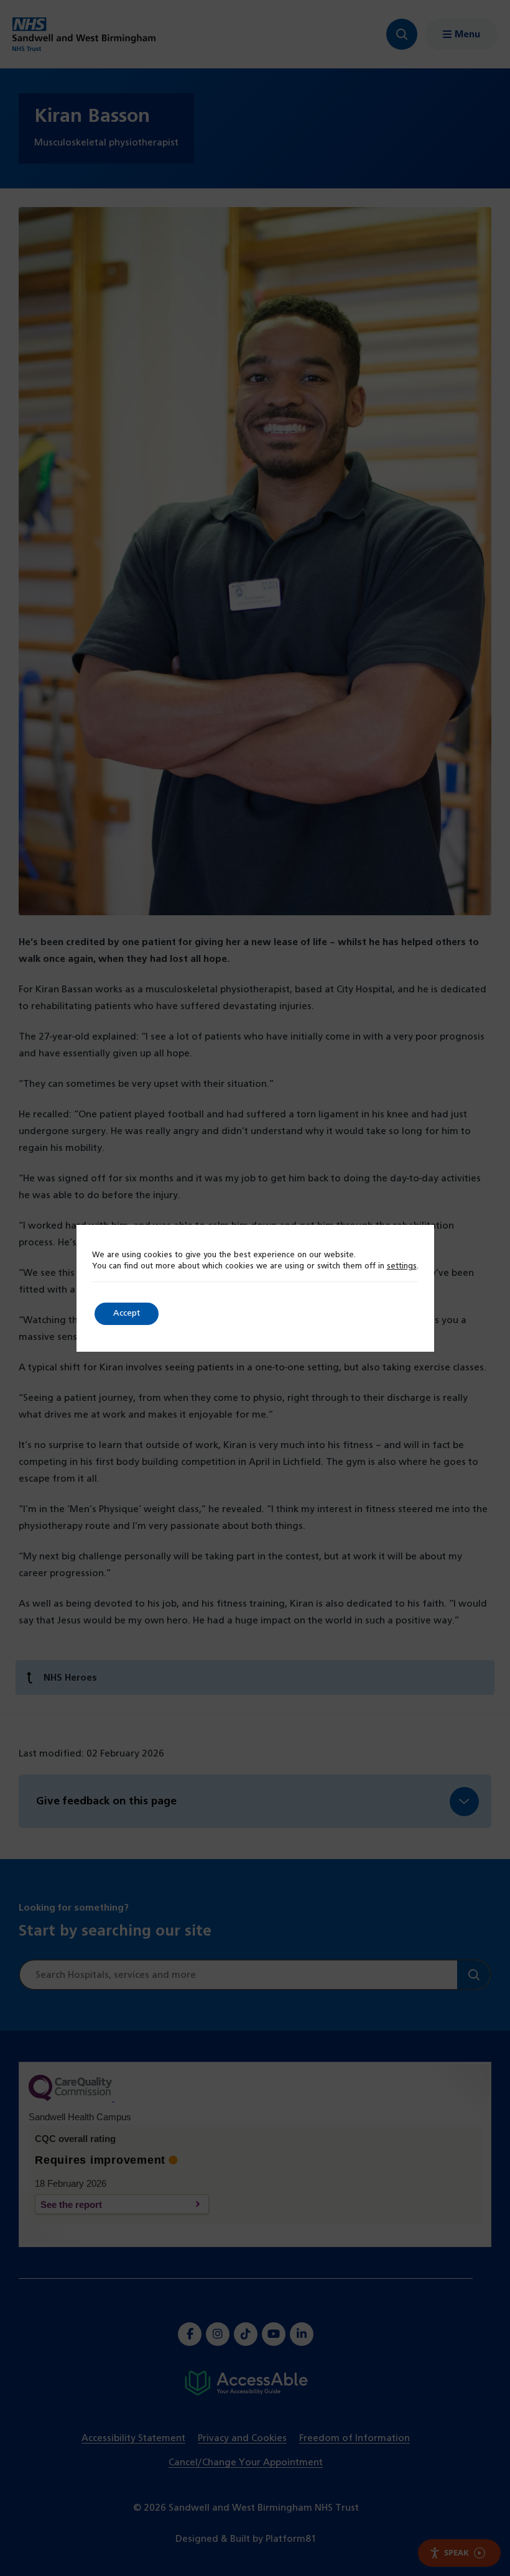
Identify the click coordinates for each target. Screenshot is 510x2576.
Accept (127, 1313)
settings (402, 1267)
